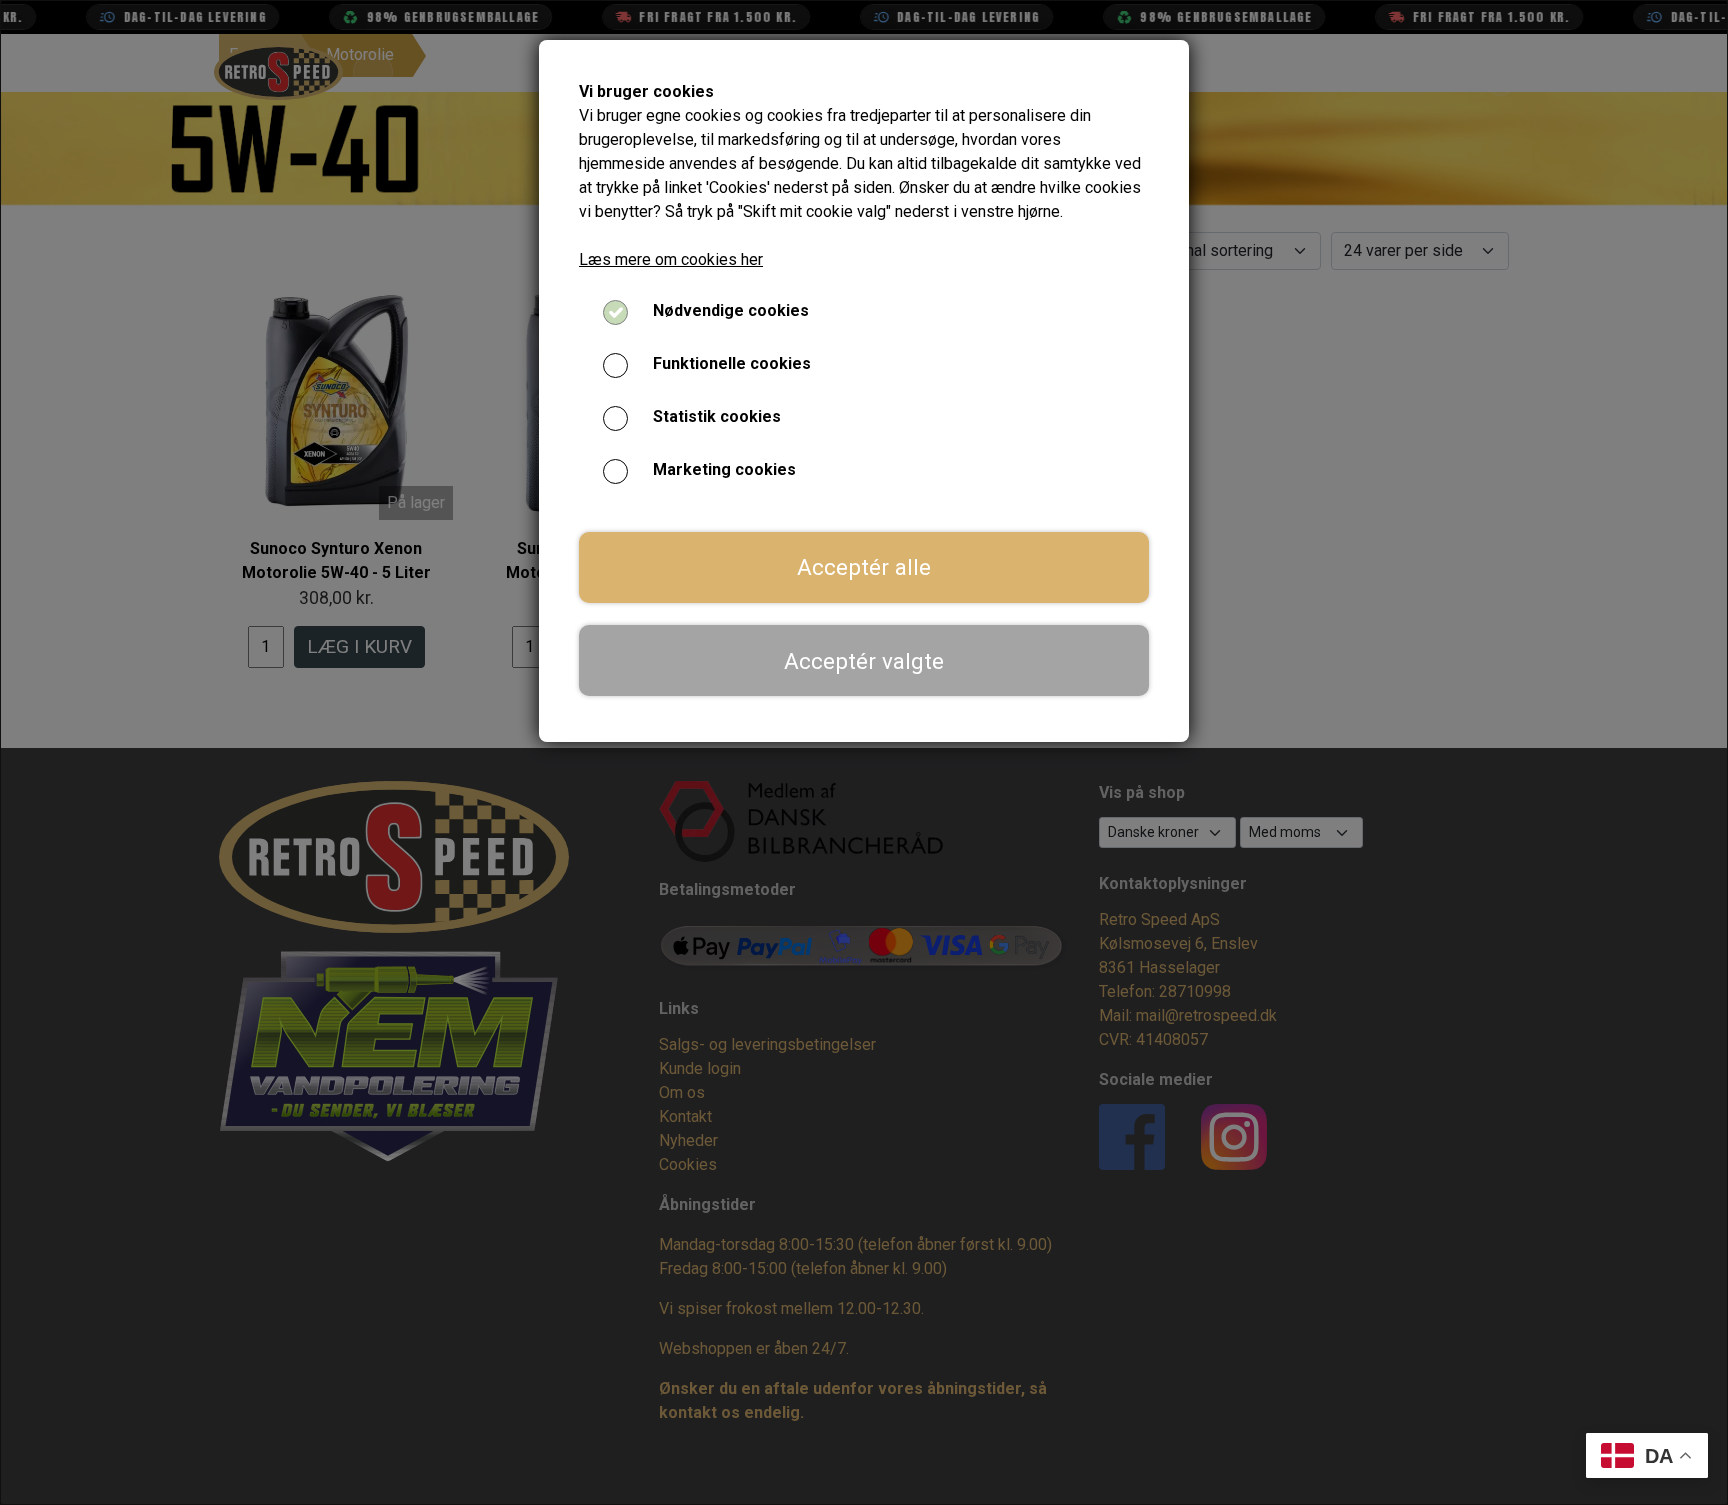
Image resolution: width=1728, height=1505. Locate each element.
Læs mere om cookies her (671, 259)
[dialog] (864, 752)
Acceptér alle (864, 567)
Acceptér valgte (864, 661)
